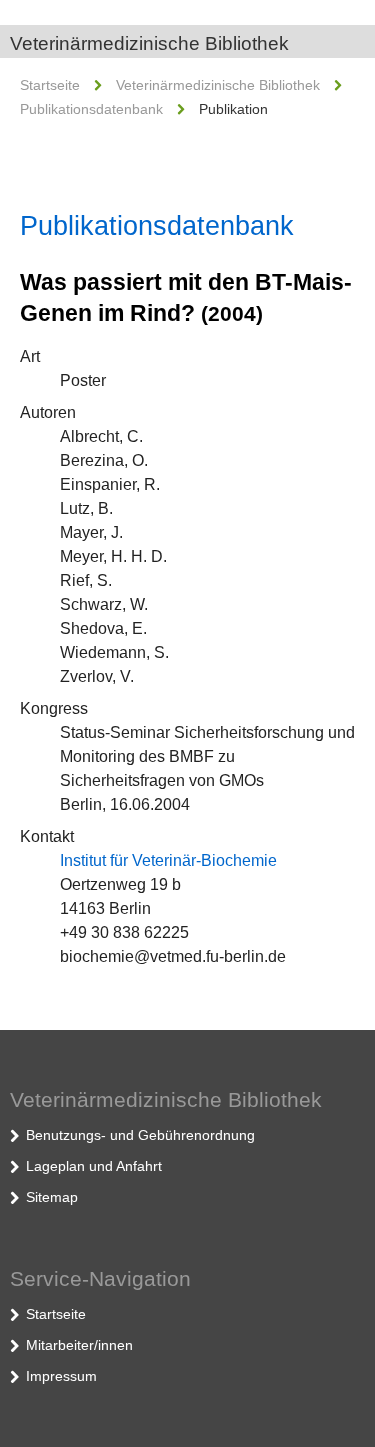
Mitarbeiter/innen (79, 1345)
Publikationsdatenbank (91, 109)
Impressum (61, 1376)
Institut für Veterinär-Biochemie (168, 860)
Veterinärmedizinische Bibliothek (149, 43)
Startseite (50, 85)
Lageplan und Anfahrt (94, 1166)
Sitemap (52, 1197)
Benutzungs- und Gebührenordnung (140, 1135)
